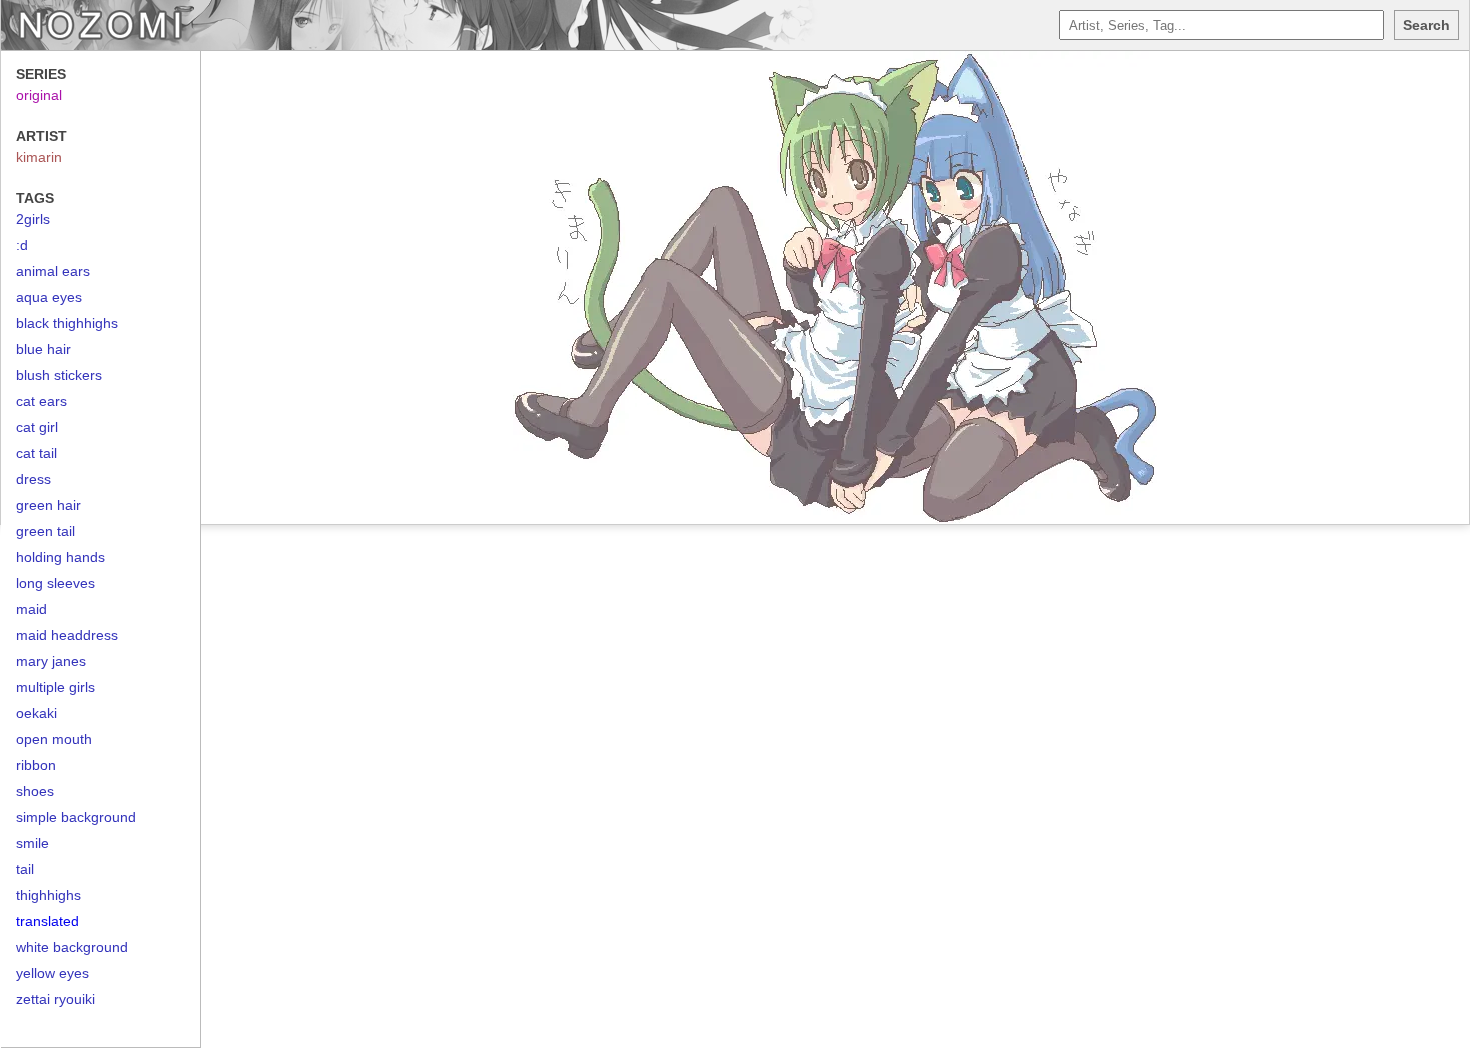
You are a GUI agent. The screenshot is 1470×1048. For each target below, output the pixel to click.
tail (25, 869)
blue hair (43, 349)
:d (22, 245)
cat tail (36, 453)
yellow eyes (52, 973)
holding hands (60, 557)
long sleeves (55, 583)
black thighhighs (67, 323)
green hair (48, 505)
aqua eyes (49, 297)
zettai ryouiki (55, 999)
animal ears (53, 271)
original (39, 95)
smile (32, 843)
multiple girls (55, 687)
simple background (76, 817)
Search (1426, 25)
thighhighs (48, 895)
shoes (35, 791)
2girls (33, 219)
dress (33, 479)
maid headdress (67, 635)
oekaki (36, 713)
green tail (45, 531)
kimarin (39, 157)
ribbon (36, 765)
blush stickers (59, 375)
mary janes (51, 661)
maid (31, 609)
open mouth (54, 739)
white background (72, 947)
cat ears (41, 401)
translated (47, 921)
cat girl (37, 427)
